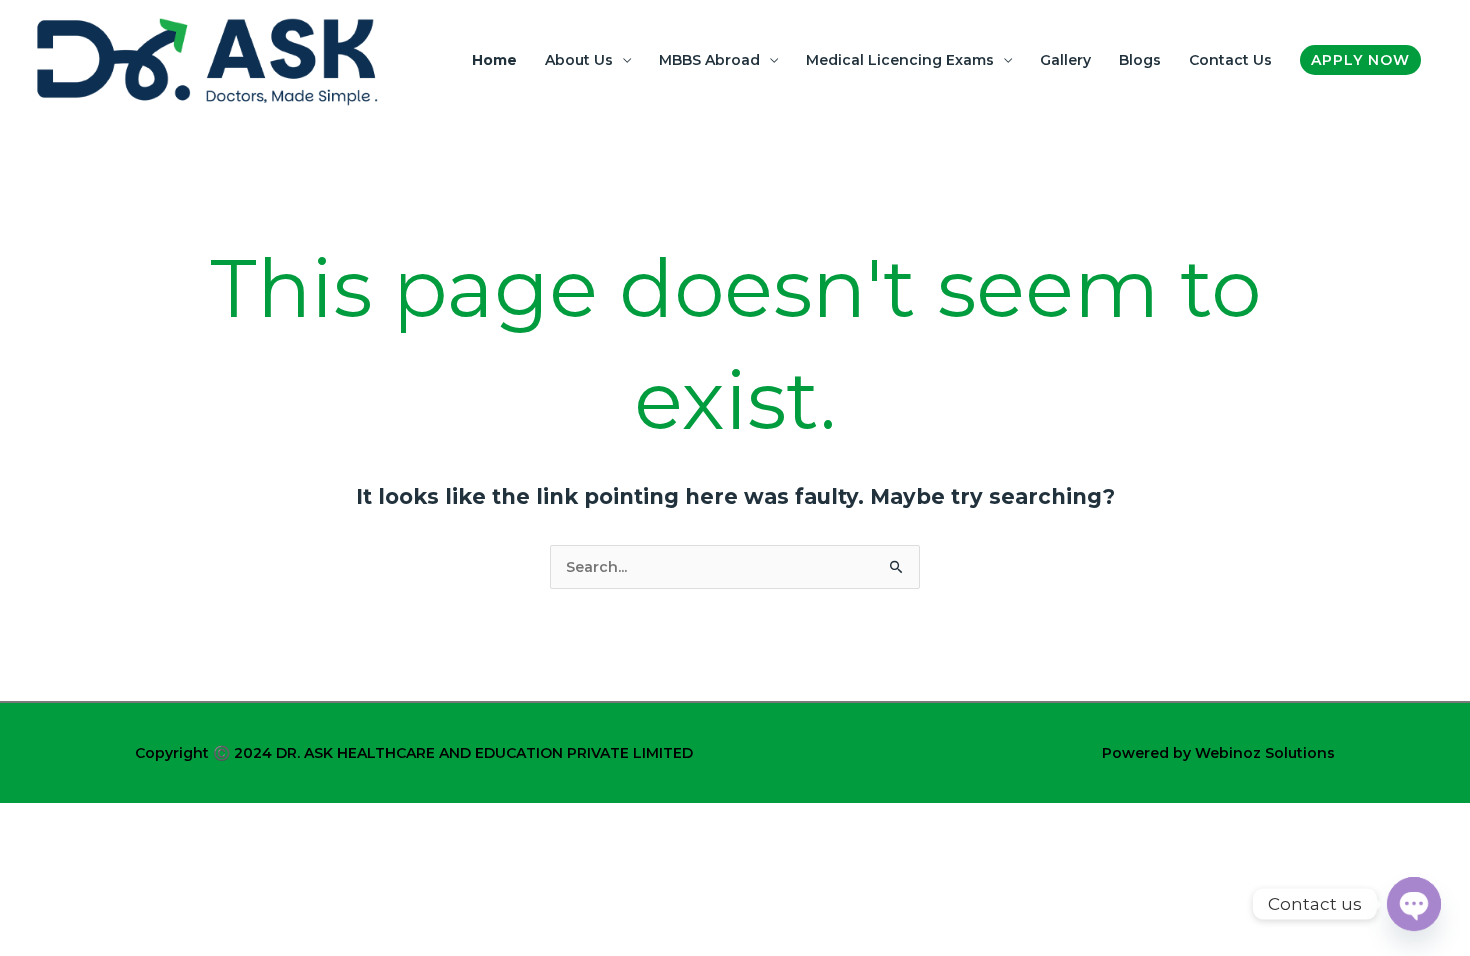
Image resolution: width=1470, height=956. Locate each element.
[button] (1360, 60)
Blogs (1140, 60)
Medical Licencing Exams (900, 60)
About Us (579, 60)
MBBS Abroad (709, 60)
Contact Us (1230, 60)
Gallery (1065, 60)
